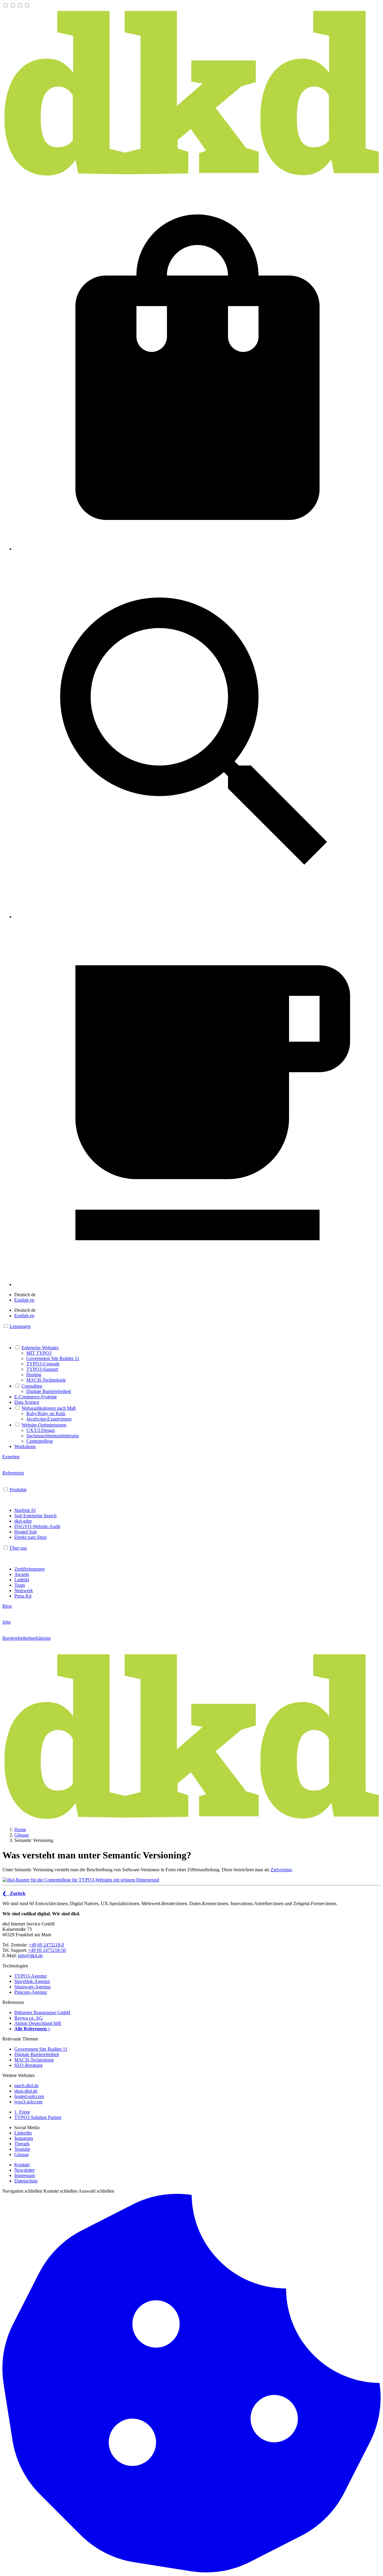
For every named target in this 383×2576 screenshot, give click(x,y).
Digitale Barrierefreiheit (49, 1391)
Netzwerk (24, 1590)
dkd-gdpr (23, 1521)
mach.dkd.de (26, 2086)
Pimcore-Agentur (31, 1992)
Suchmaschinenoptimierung (53, 1436)
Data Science (27, 1402)
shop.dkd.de (26, 2091)
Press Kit (23, 1596)
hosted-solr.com (29, 2096)
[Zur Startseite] (191, 176)
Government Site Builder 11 (53, 1358)
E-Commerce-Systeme (36, 1397)
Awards (22, 1574)
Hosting (34, 1375)
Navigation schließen (22, 2191)
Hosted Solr (26, 1532)
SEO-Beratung (28, 2065)
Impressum (25, 2175)
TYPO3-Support (42, 1369)
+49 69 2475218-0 (46, 1945)
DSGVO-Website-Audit (37, 1526)
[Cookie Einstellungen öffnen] (191, 2571)
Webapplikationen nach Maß (49, 1408)
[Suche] (197, 917)
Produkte (18, 1490)
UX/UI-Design (41, 1430)
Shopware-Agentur (32, 1987)
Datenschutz (26, 2181)
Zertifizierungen (29, 1569)
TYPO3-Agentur (31, 1976)
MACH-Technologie (46, 1380)
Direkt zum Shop (31, 1537)
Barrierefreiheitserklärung (26, 1638)
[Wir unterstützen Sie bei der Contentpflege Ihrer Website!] (191, 1880)
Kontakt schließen (60, 2191)
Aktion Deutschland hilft (38, 2023)
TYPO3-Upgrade (43, 1364)
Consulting (32, 1386)
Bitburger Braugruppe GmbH (42, 2012)
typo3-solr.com (28, 2102)
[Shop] (197, 549)
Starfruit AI (25, 1510)
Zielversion (281, 1870)
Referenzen (13, 1473)
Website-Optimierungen (44, 1425)
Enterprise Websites (40, 1348)
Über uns (18, 1548)
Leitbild (22, 1580)
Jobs (7, 1622)
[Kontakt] (197, 1284)
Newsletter (25, 2170)
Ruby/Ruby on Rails (46, 1413)
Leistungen (20, 1326)
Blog (7, 1606)
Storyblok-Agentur (32, 1981)
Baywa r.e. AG (29, 2018)
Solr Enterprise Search (35, 1516)
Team (20, 1585)
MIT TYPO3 (39, 1353)
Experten (11, 1457)
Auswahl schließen (96, 2191)
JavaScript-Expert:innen (49, 1419)
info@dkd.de (30, 1956)
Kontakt (22, 2165)
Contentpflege (40, 1441)
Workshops (25, 1446)
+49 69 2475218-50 (47, 1950)
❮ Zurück (14, 1893)
